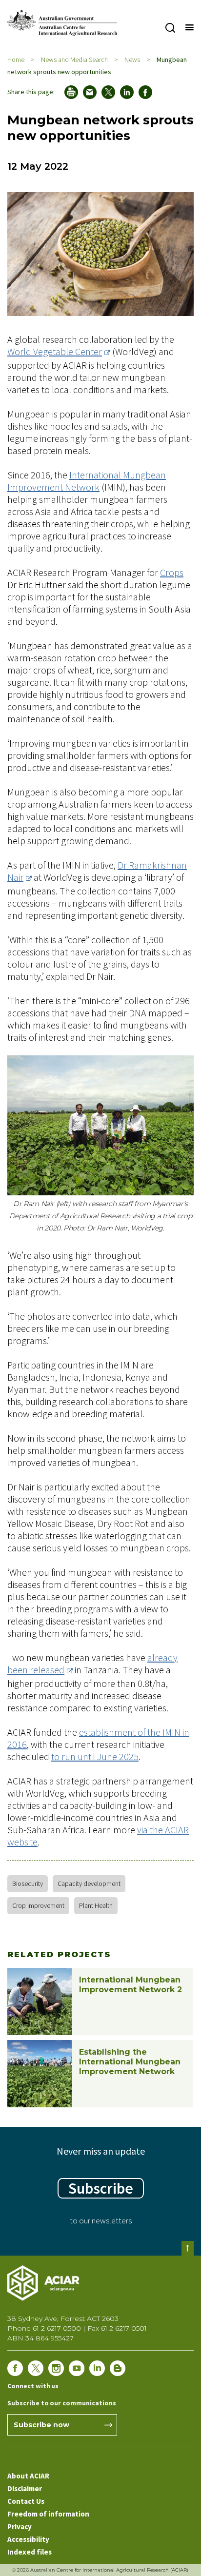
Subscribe (101, 2188)
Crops (172, 572)
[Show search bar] (170, 28)
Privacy (20, 2526)
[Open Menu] (189, 28)
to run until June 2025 (95, 1756)
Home (16, 59)
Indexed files (30, 2552)
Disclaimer (25, 2488)
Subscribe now (41, 2425)
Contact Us (26, 2501)
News (132, 59)
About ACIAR (28, 2476)
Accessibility (28, 2539)
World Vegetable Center (55, 351)
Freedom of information (48, 2514)
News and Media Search (74, 59)
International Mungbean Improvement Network (87, 481)
